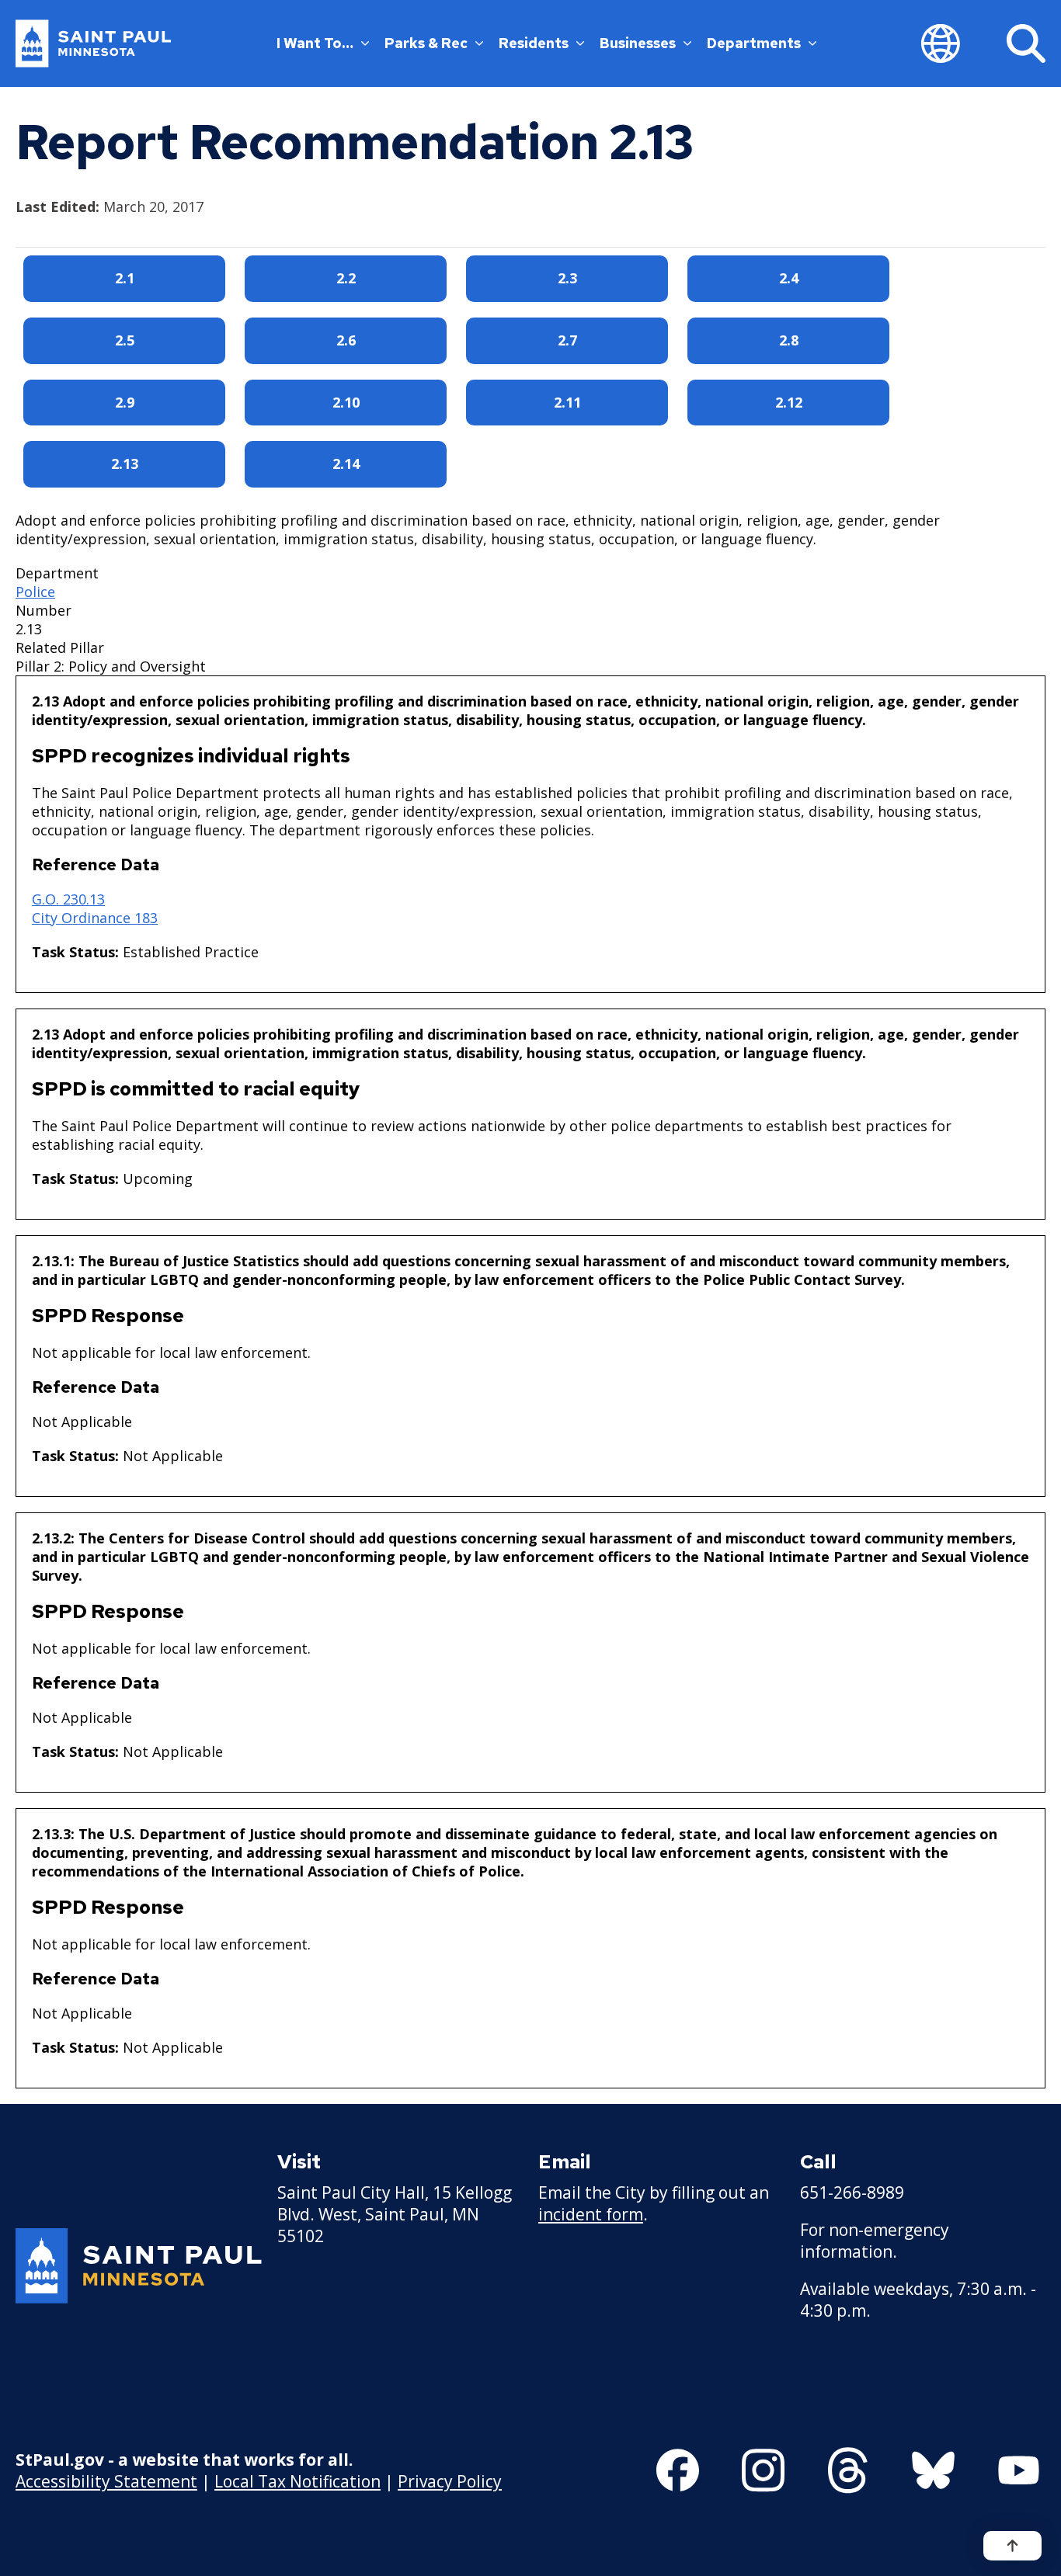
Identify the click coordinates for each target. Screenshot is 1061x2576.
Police (35, 592)
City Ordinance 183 (95, 918)
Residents (534, 43)
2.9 (125, 402)
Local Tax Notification (297, 2481)
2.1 (125, 278)
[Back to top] (1012, 2546)
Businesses (638, 43)
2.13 (125, 463)
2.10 (346, 402)
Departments (754, 43)
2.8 (789, 340)
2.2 (346, 278)
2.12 (789, 402)
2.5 (125, 340)
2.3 (567, 278)
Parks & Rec (426, 43)
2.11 (567, 402)
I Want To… (315, 43)
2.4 (789, 278)
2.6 (346, 340)
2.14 (346, 463)
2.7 (567, 340)
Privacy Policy (450, 2481)
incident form (591, 2214)
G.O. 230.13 (68, 899)
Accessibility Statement (106, 2481)
